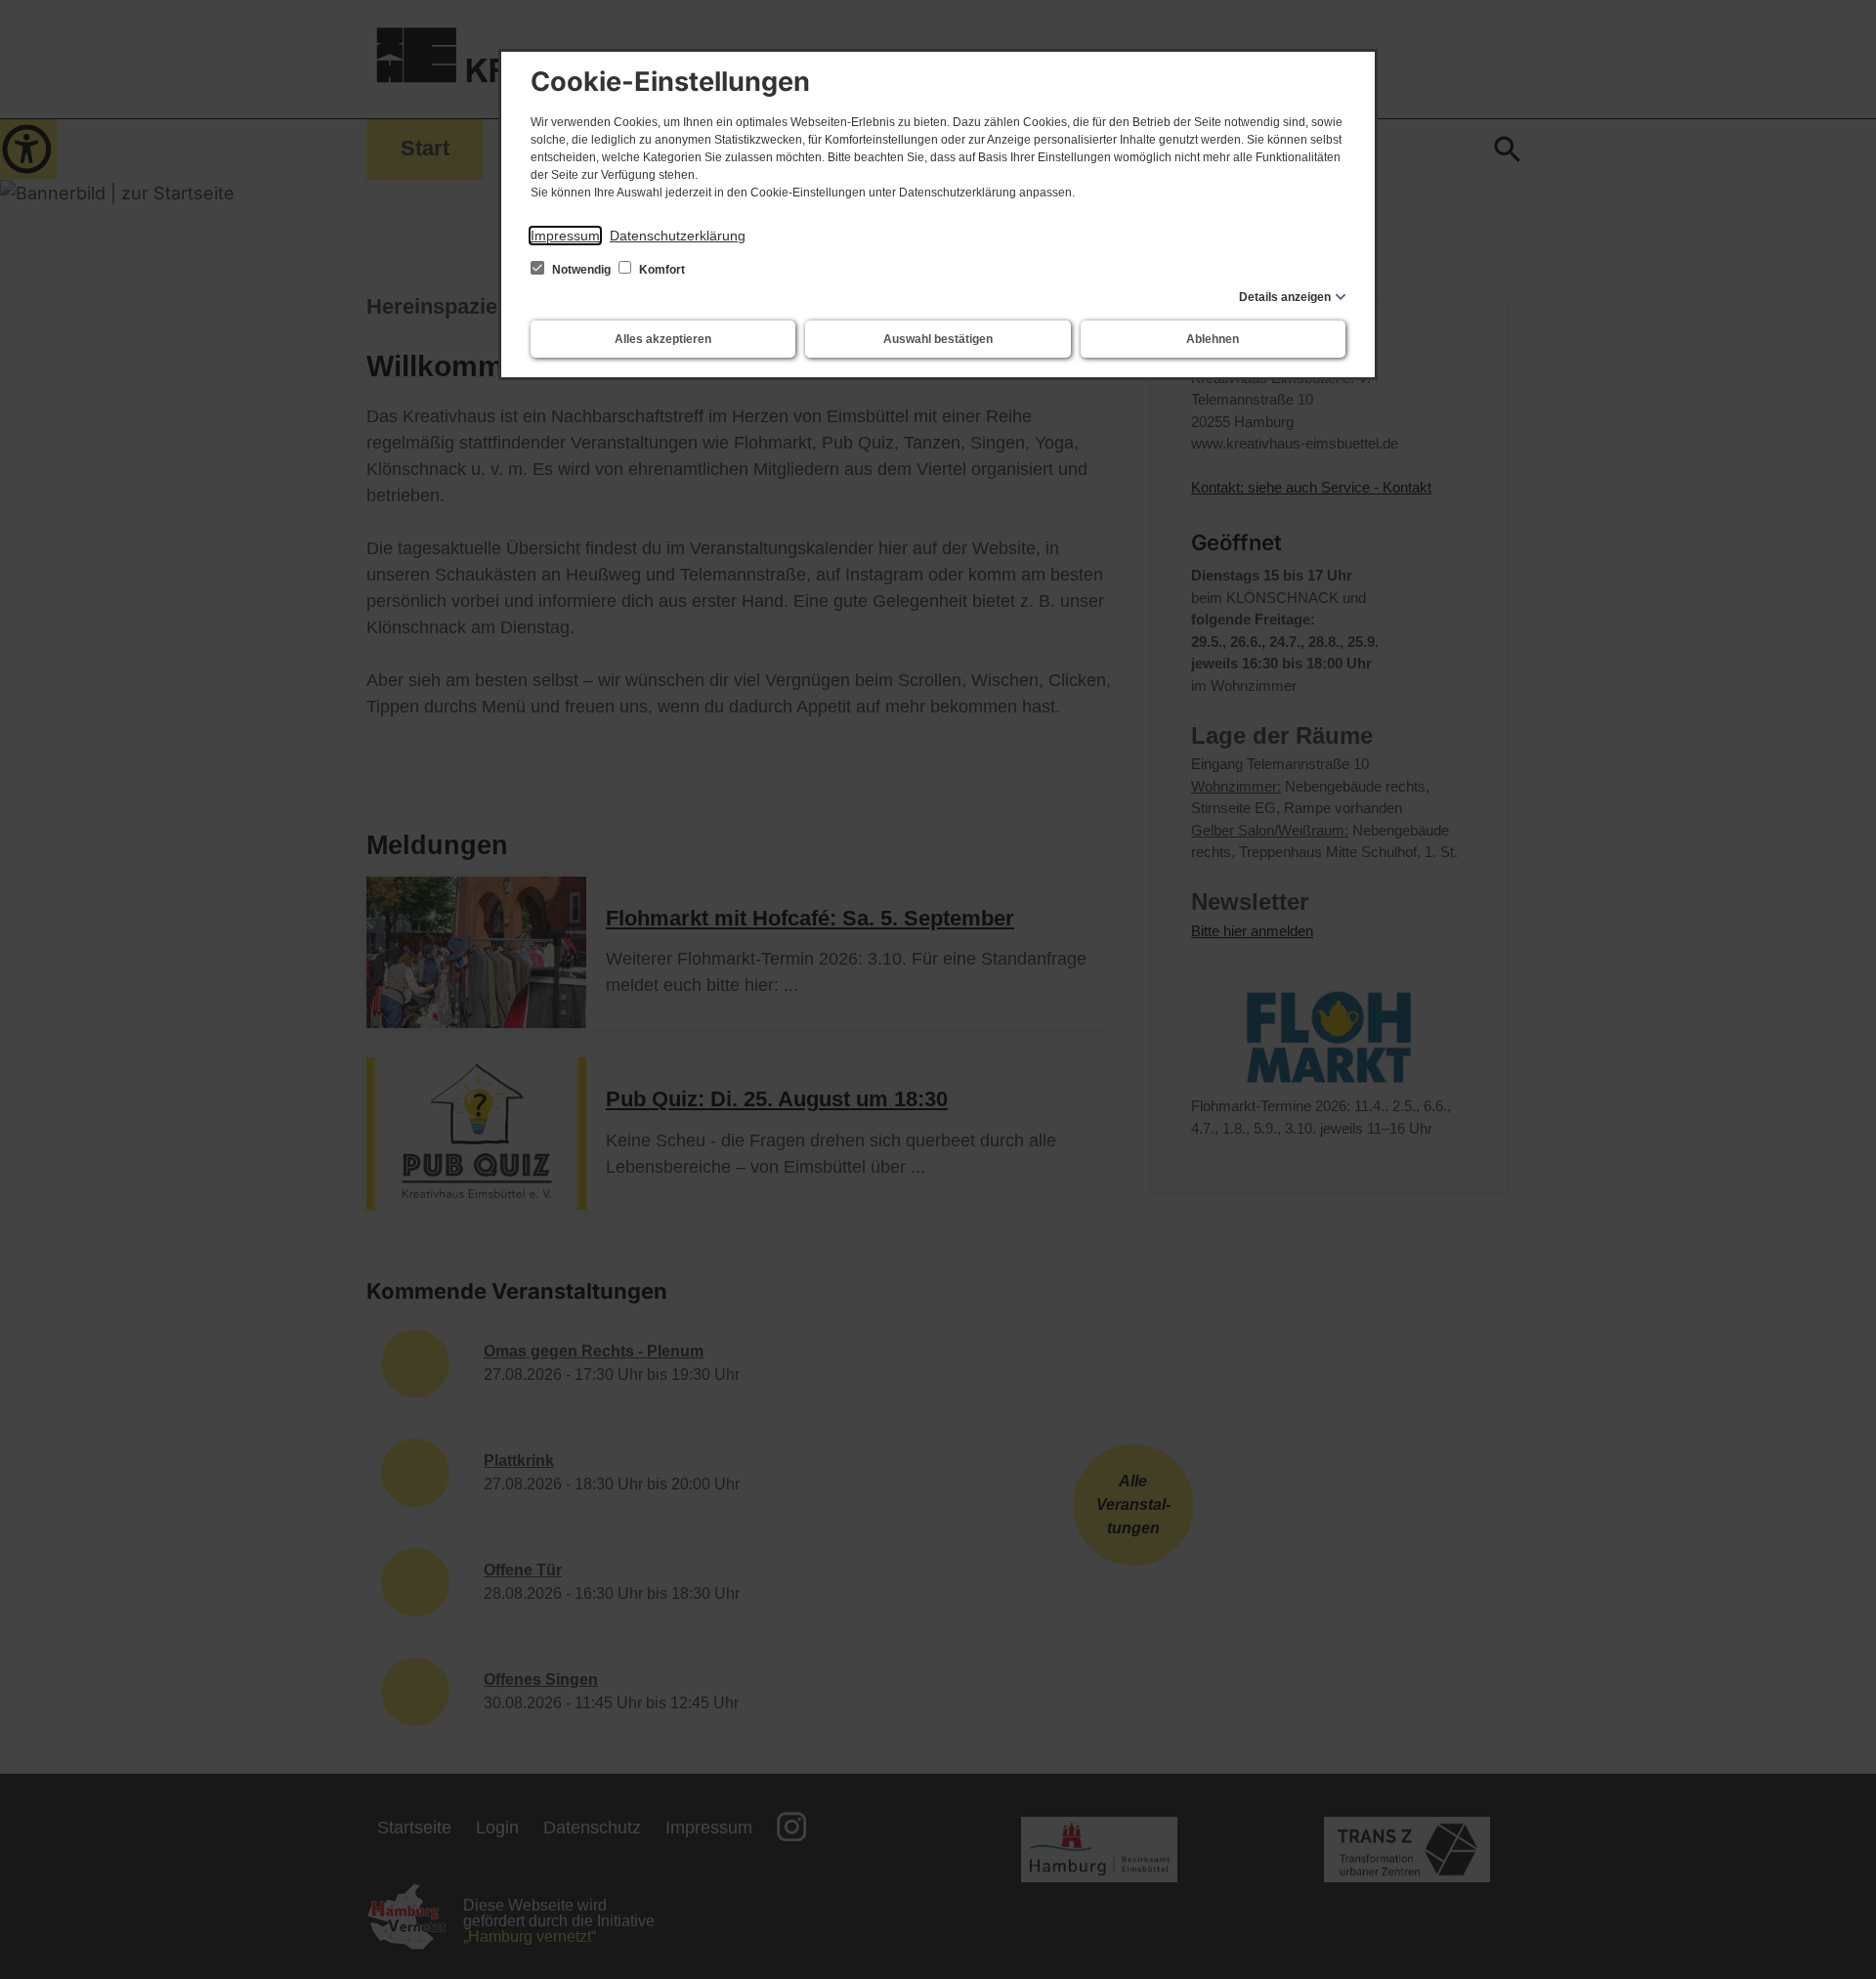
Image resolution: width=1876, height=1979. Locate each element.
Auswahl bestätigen (938, 339)
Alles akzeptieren (663, 339)
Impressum (565, 236)
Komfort (661, 270)
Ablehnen (1213, 339)
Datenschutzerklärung (678, 236)
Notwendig (581, 270)
